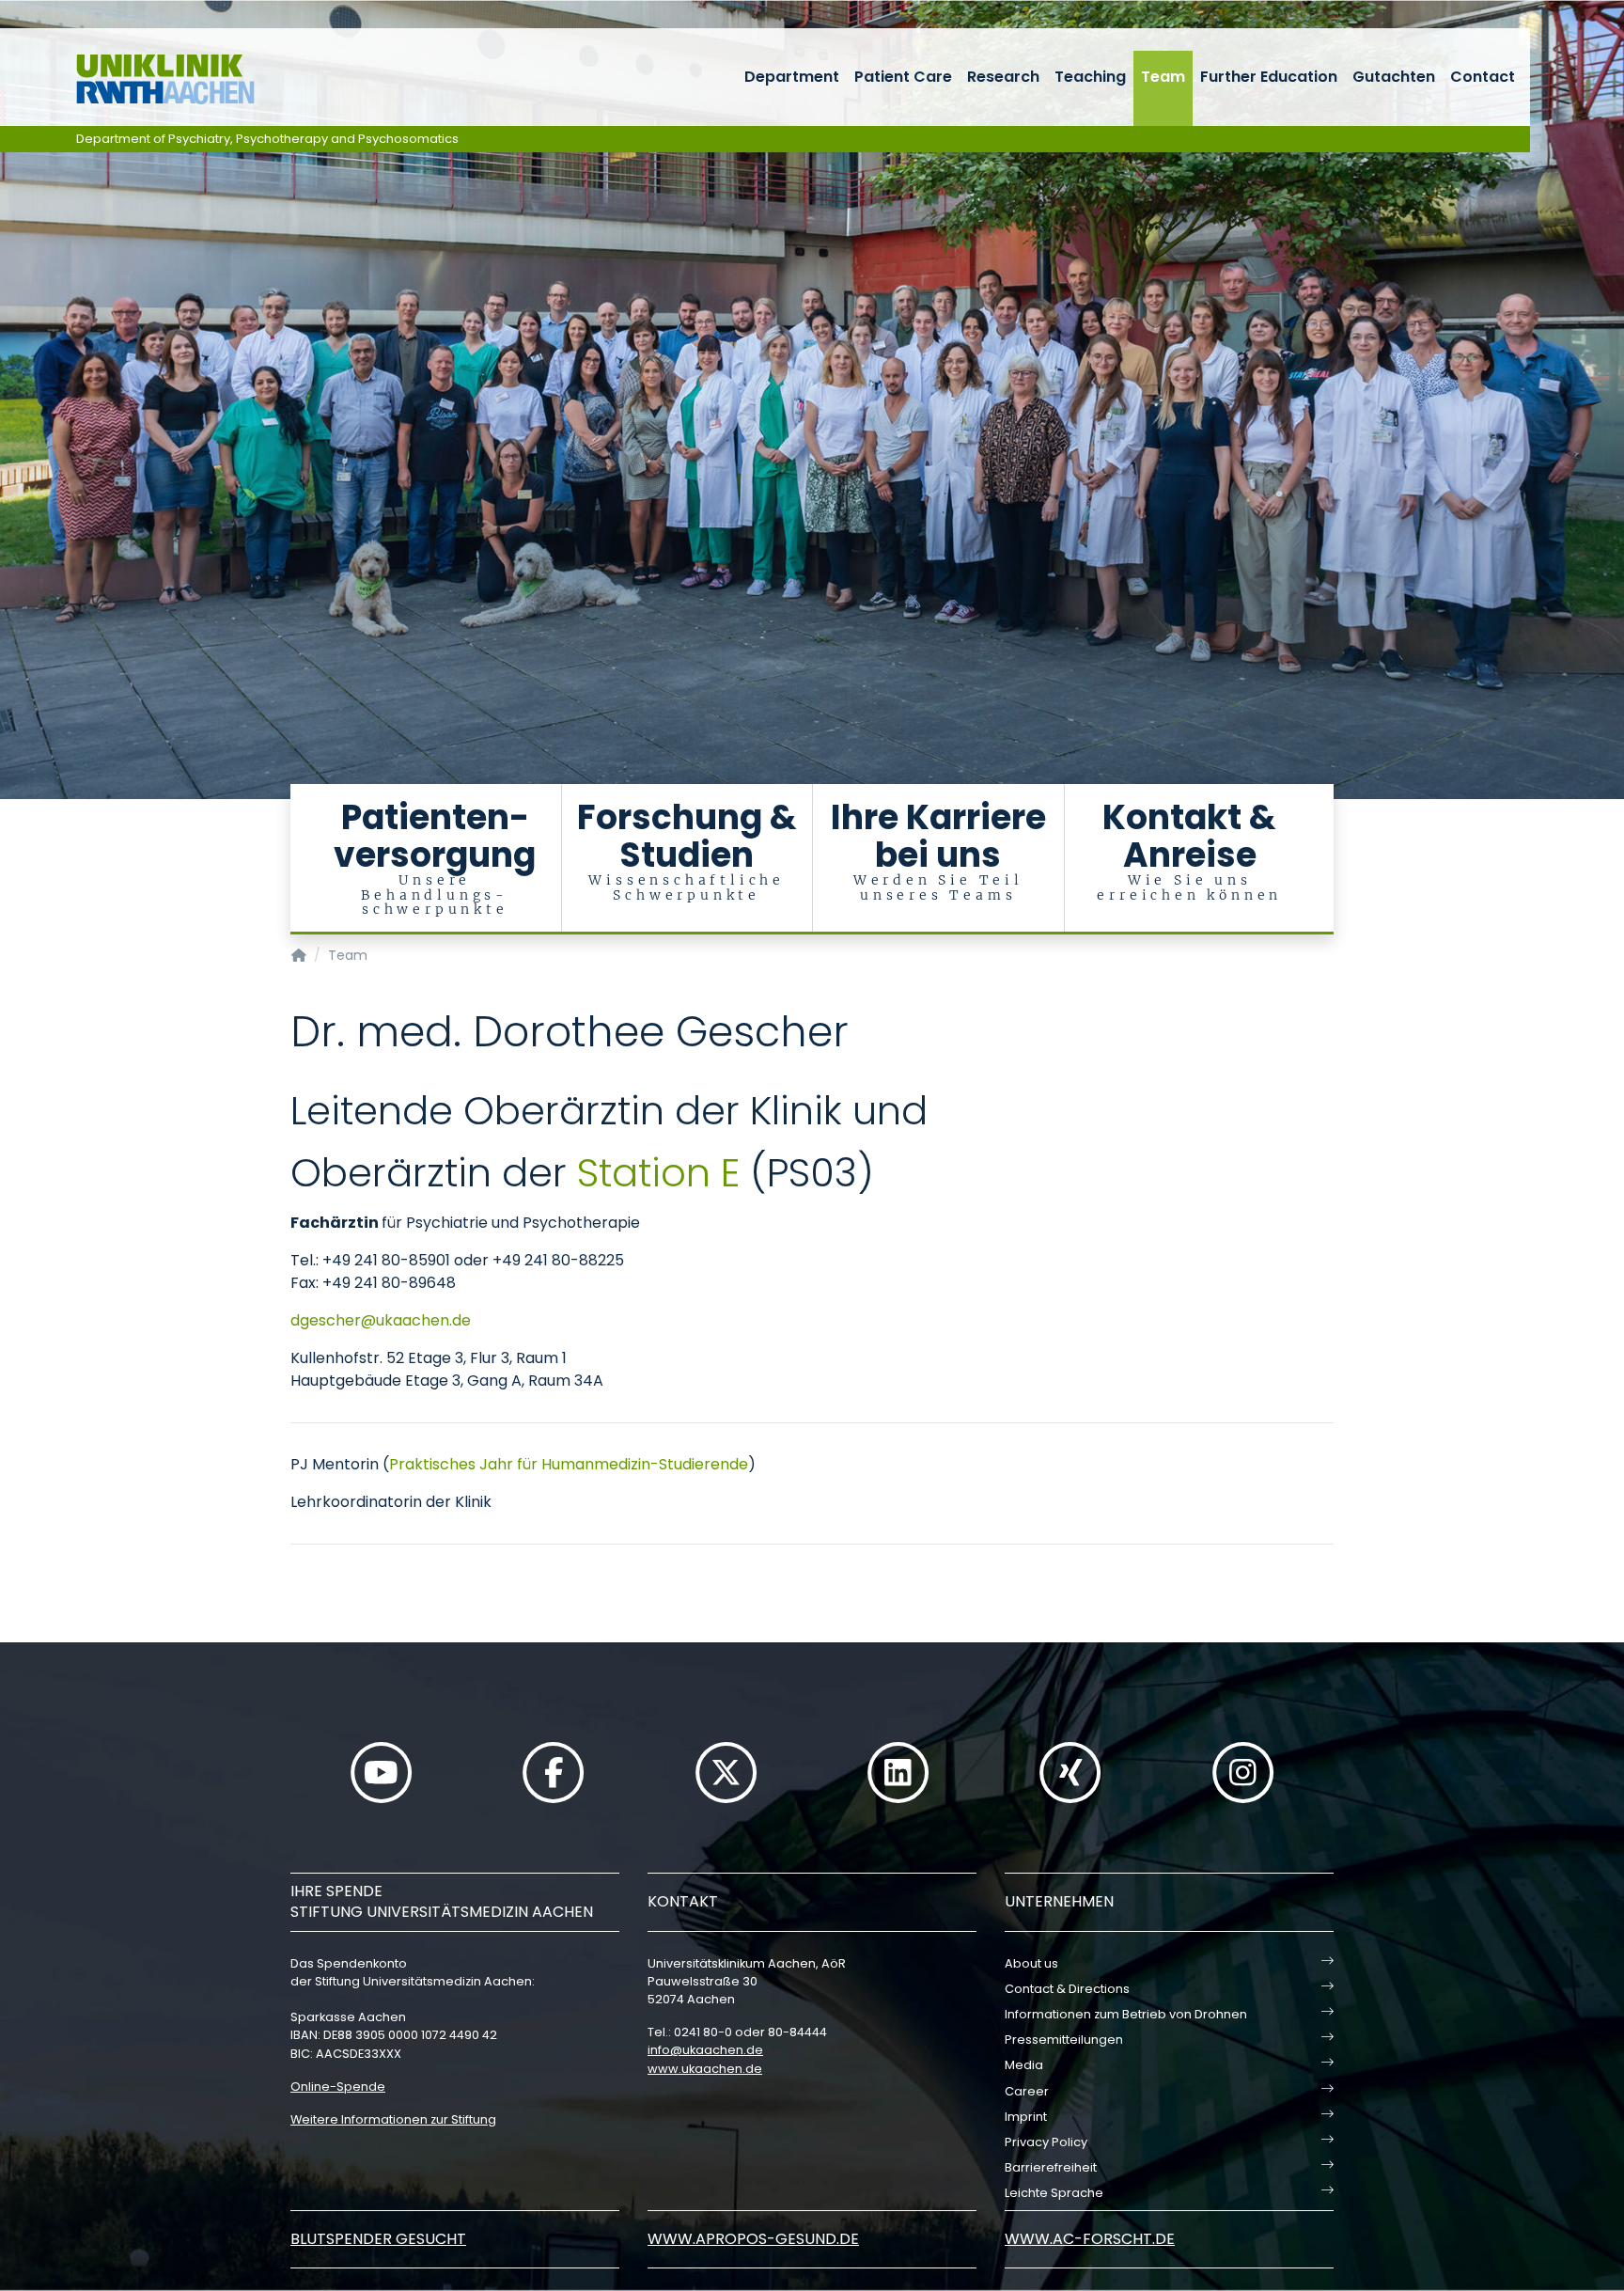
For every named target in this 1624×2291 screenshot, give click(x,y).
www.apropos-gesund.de (753, 2239)
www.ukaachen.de (705, 2069)
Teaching (1090, 77)
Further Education (1269, 77)
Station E (658, 1173)
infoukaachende (705, 2050)
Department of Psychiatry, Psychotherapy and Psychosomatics (267, 139)
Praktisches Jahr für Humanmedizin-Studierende (569, 1464)
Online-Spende (338, 2087)
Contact (1483, 77)
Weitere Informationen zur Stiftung (393, 2119)
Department (792, 77)
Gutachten (1394, 77)
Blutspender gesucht (378, 2239)
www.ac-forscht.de (1090, 2239)
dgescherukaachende (381, 1320)
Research (1003, 77)
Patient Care (903, 77)
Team (1163, 77)
